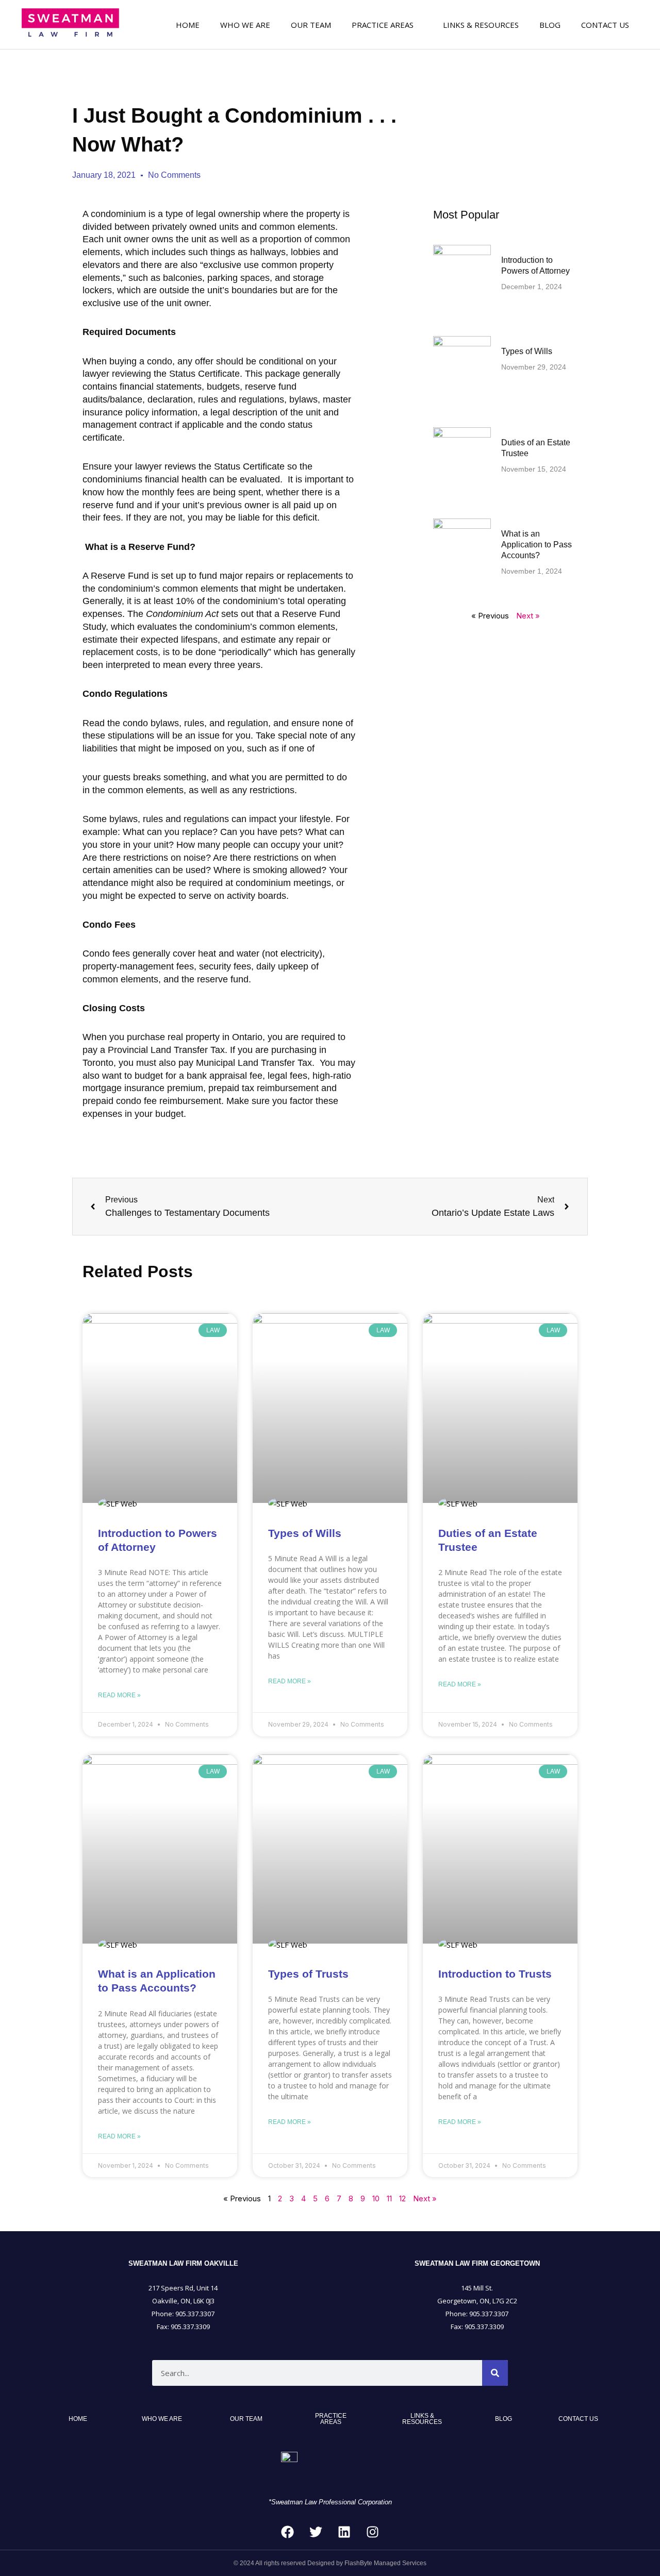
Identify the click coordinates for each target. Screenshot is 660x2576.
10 (376, 2198)
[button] (387, 24)
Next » (528, 616)
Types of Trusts (308, 1974)
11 (389, 2198)
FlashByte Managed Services (385, 2563)
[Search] (495, 2373)
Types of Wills (527, 351)
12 (402, 2198)
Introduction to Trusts (495, 1974)
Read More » (119, 1695)
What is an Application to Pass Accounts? (537, 545)
